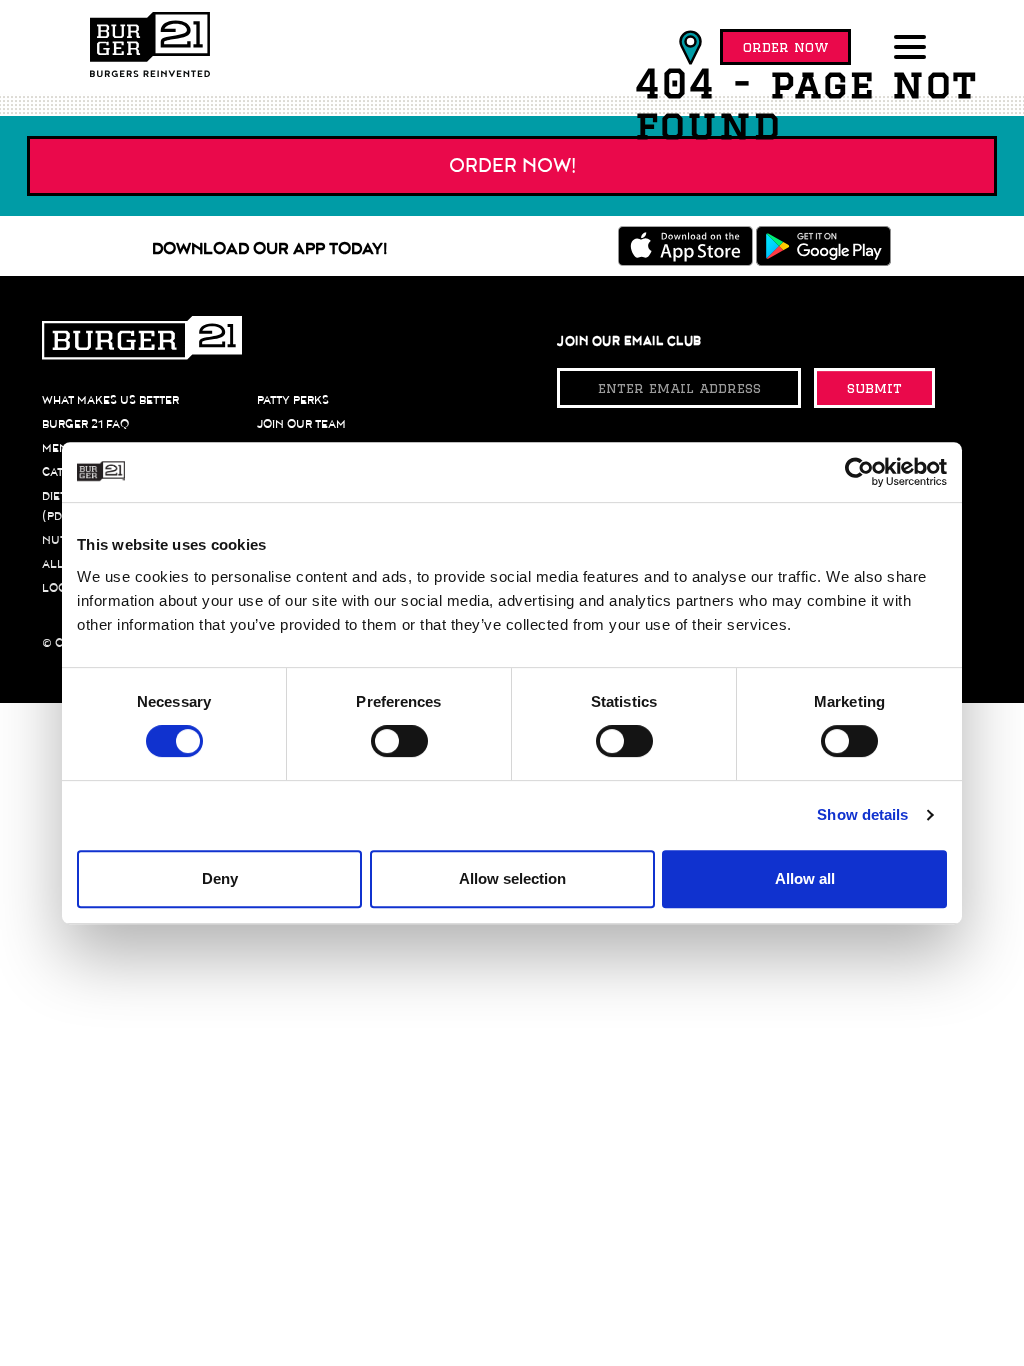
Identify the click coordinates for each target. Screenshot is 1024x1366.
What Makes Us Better (110, 400)
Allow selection (512, 878)
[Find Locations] (690, 48)
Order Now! (512, 166)
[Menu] (914, 49)
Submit (874, 388)
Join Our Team (301, 424)
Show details (862, 814)
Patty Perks (293, 400)
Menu (59, 448)
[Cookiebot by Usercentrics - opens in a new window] (859, 472)
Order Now (785, 47)
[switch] (399, 741)
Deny (220, 878)
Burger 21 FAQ (85, 424)
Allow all (805, 878)
